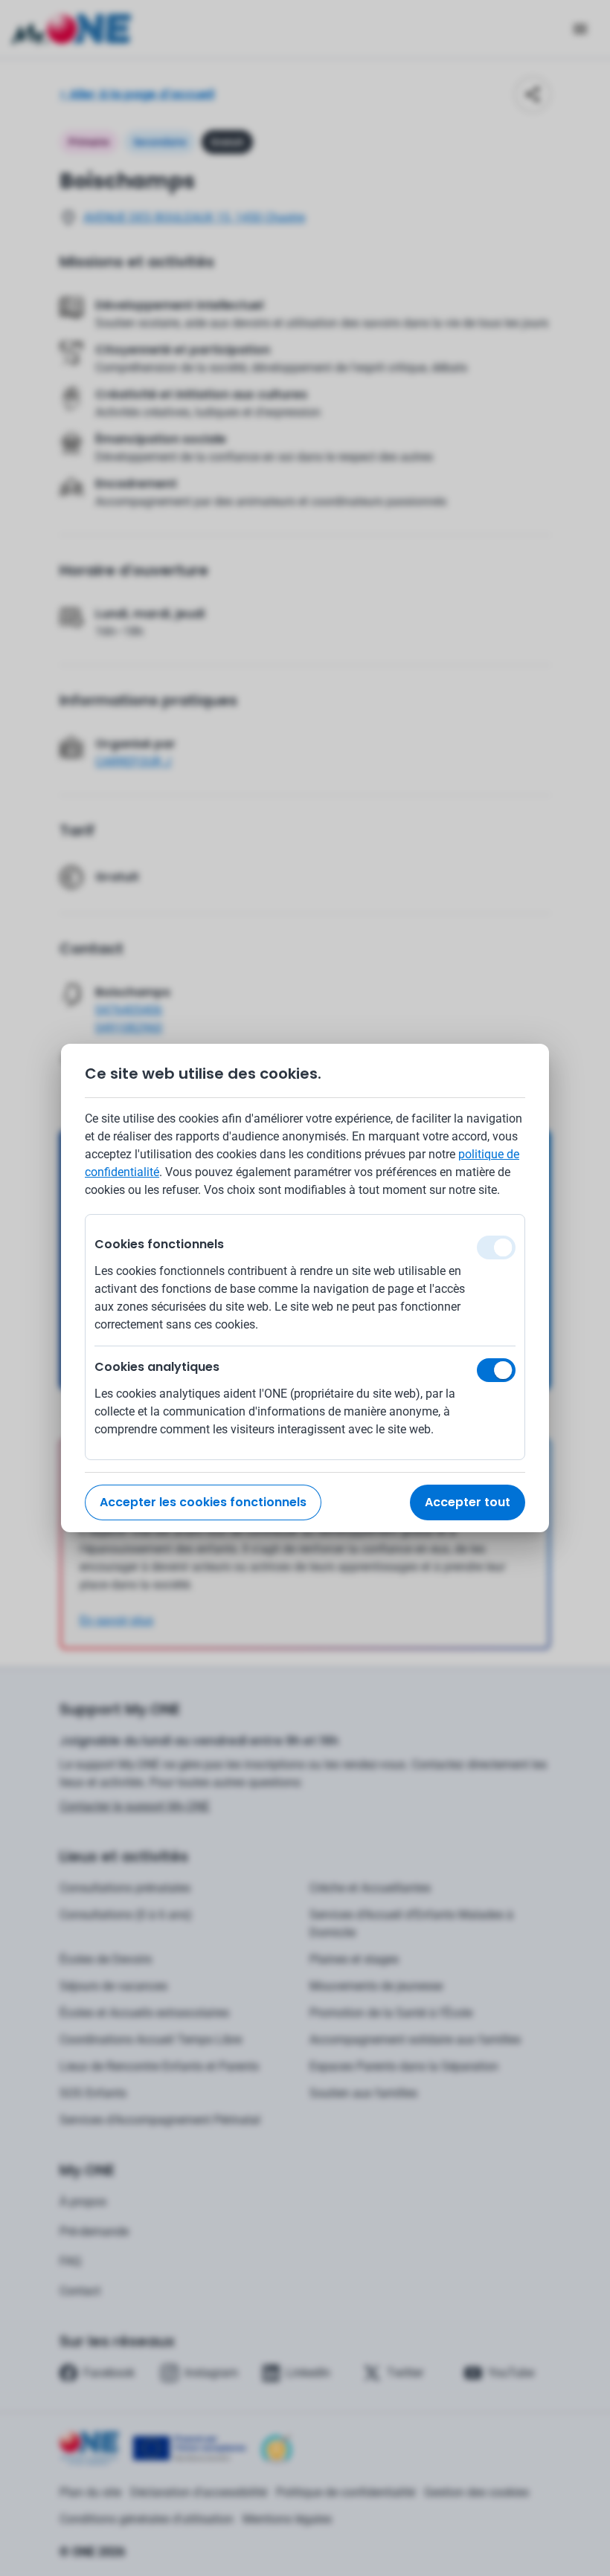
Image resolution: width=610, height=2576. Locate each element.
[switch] (496, 1370)
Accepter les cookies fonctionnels (203, 1502)
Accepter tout (468, 1502)
